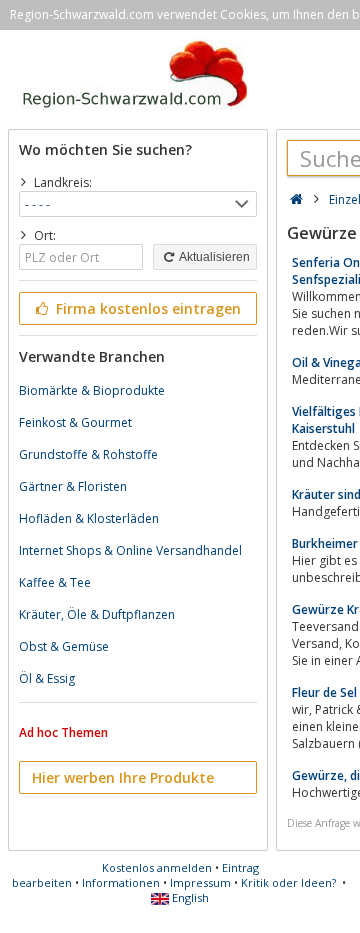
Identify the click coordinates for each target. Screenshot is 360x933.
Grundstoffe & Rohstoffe (88, 454)
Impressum (200, 882)
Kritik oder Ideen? (288, 882)
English (189, 897)
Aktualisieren (213, 257)
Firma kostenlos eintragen (146, 308)
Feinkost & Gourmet (75, 422)
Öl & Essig (47, 678)
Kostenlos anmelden (157, 867)
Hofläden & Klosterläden (89, 518)
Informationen (121, 882)
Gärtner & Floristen (73, 486)
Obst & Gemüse (64, 646)
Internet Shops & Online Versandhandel (130, 550)
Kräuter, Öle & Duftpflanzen (97, 614)
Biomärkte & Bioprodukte (92, 390)
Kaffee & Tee (55, 582)
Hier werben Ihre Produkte (123, 777)
